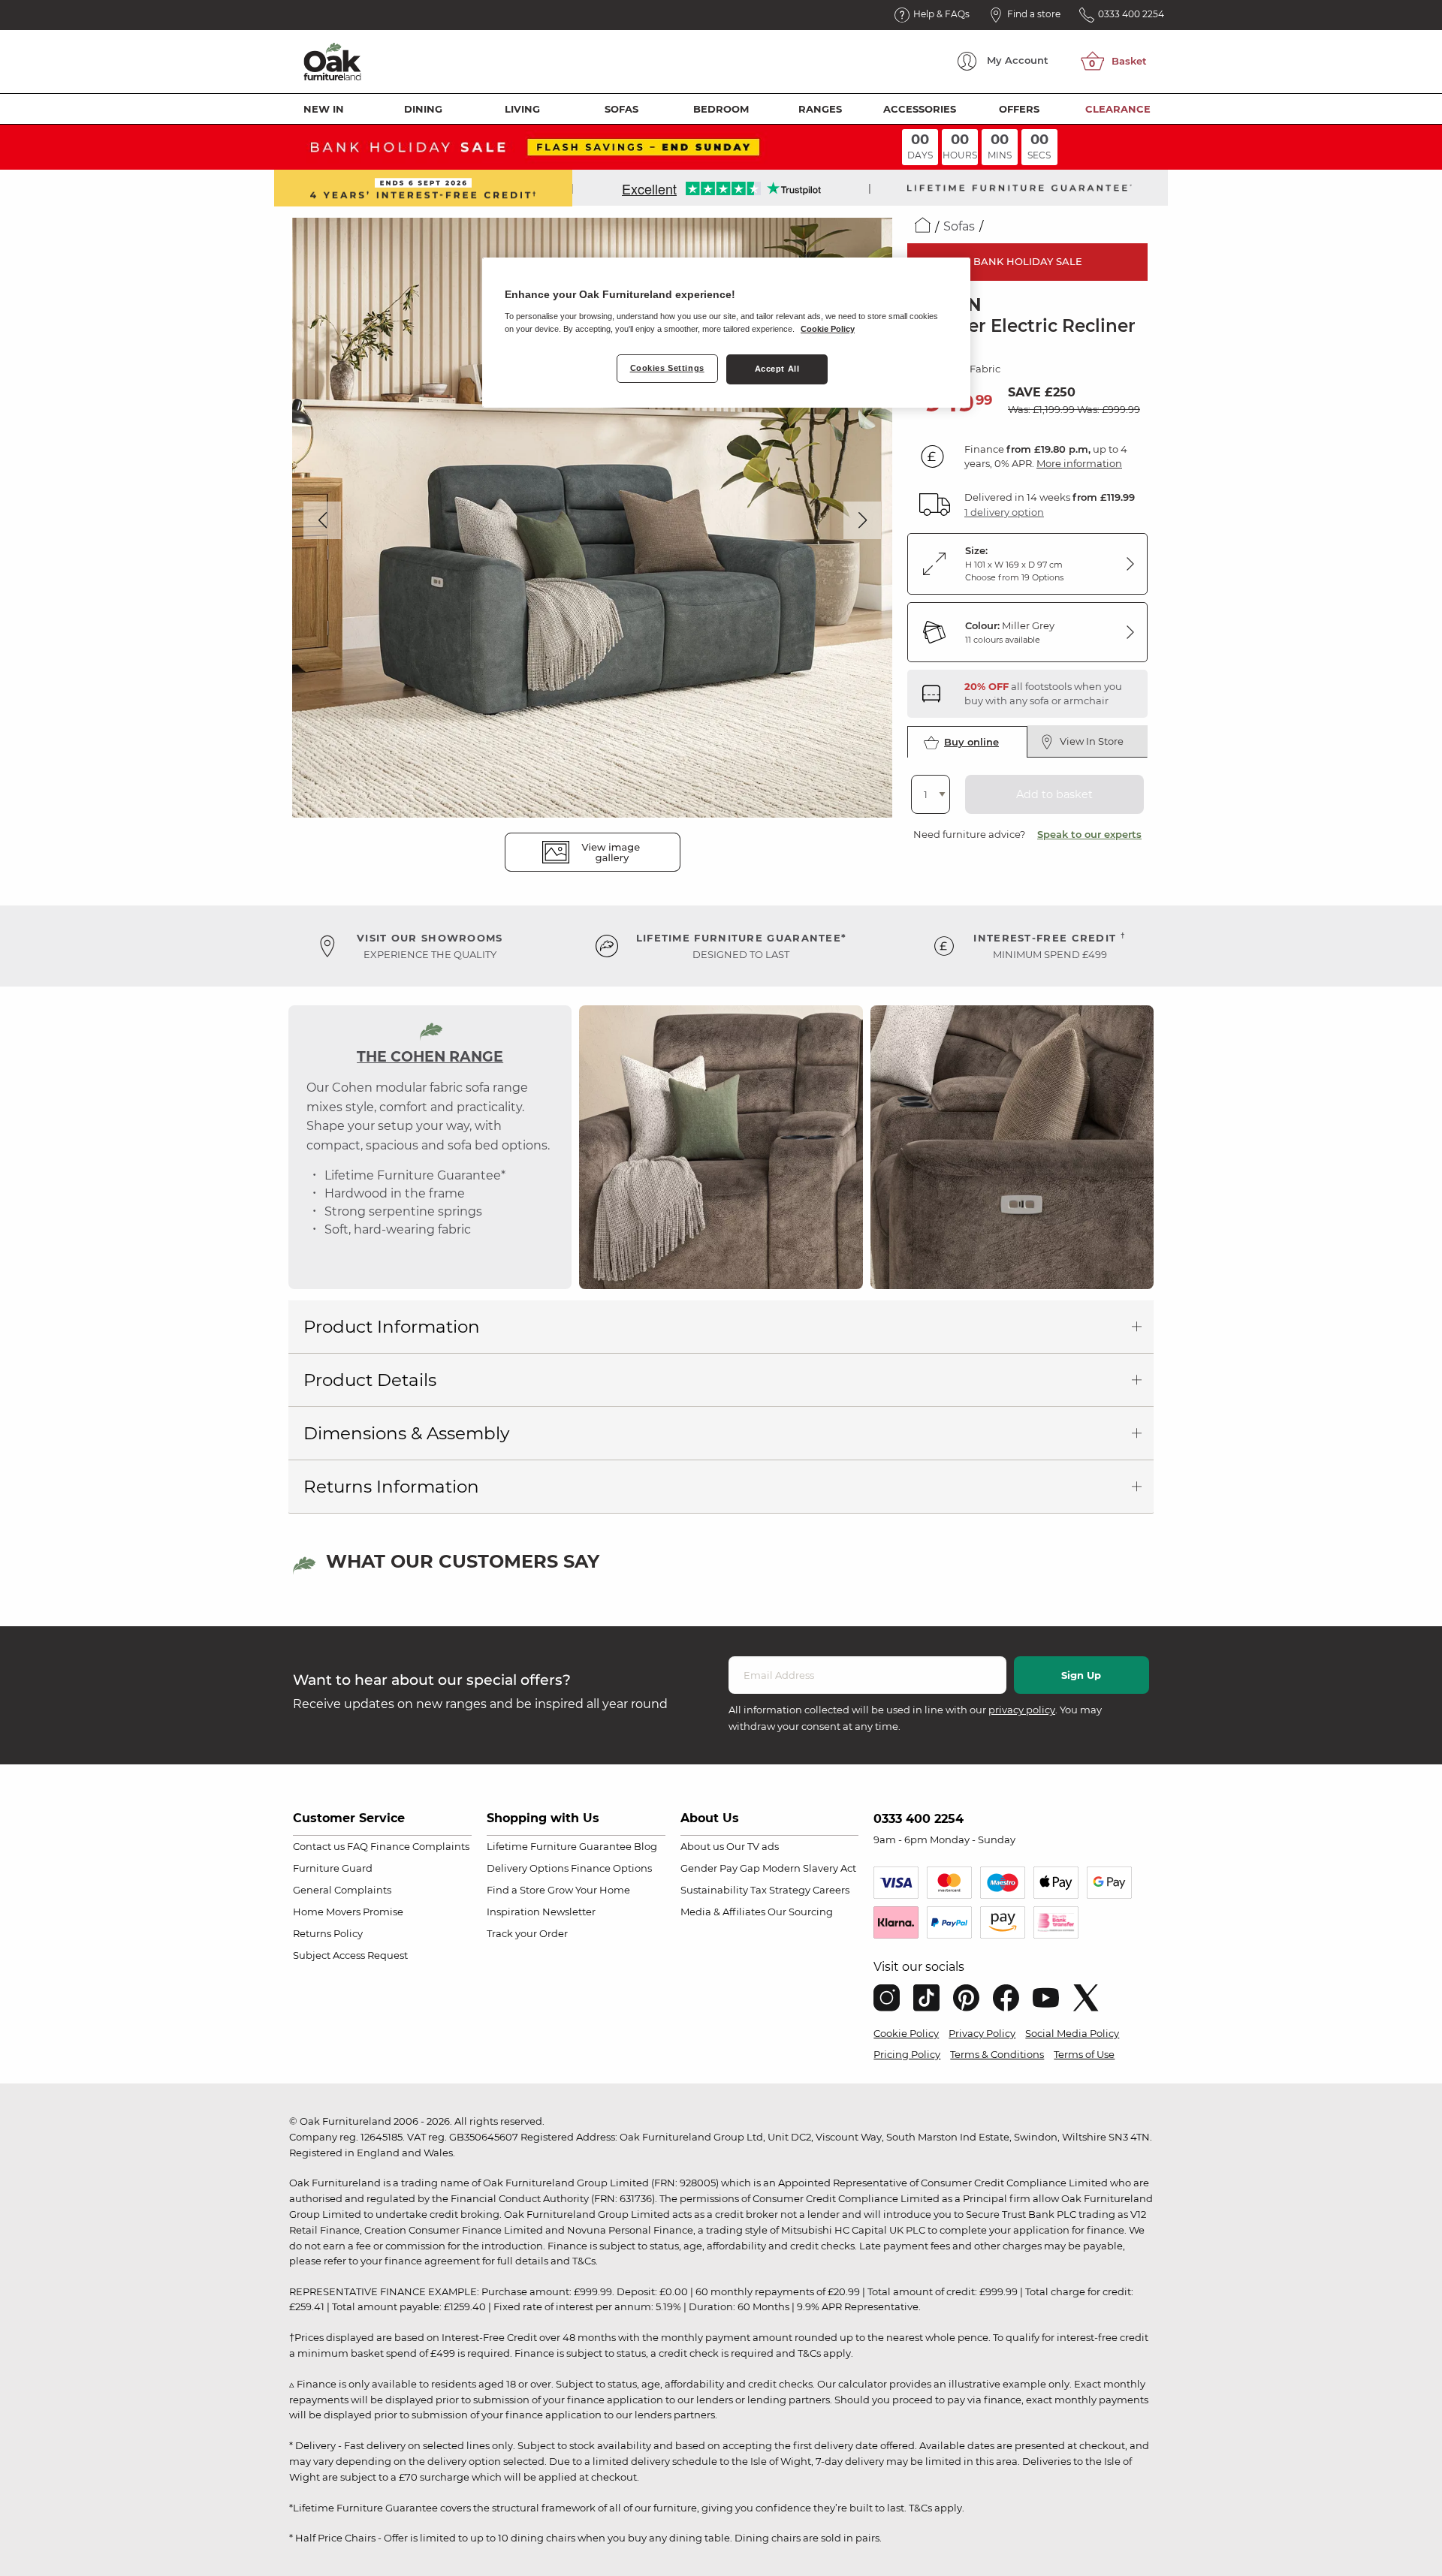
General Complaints (342, 1890)
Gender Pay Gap (720, 1868)
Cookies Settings (667, 368)
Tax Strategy (780, 1890)
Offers (1019, 109)
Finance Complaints (420, 1846)
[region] (726, 333)
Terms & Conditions (997, 2054)
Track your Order (527, 1933)
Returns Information (391, 1487)
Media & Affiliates (723, 1912)
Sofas (621, 109)
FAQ (357, 1846)
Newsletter (569, 1912)
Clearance (1118, 109)
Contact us (319, 1846)
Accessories (920, 109)
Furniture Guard (333, 1868)
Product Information (392, 1327)
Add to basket (1054, 794)
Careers (831, 1890)
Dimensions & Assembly (406, 1433)
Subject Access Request (350, 1955)
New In (324, 109)
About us (702, 1846)
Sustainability (714, 1890)
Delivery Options (528, 1868)
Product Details (370, 1380)
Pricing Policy (907, 2054)
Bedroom (721, 109)
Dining (423, 109)
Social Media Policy (1072, 2033)
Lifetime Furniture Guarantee (559, 1846)
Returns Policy (328, 1933)
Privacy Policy (982, 2033)
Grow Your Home (589, 1890)
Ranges (820, 109)
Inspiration (513, 1912)
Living (522, 109)
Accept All (777, 369)
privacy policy (1022, 1710)
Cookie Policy (906, 2033)
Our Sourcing (800, 1912)
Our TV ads (753, 1846)
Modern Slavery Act (809, 1868)
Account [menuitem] (1018, 60)
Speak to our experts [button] (1089, 834)
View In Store (1092, 741)
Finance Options (611, 1868)
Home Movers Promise (348, 1912)
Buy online (971, 742)
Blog (646, 1846)
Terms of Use (1084, 2054)
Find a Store (516, 1890)
